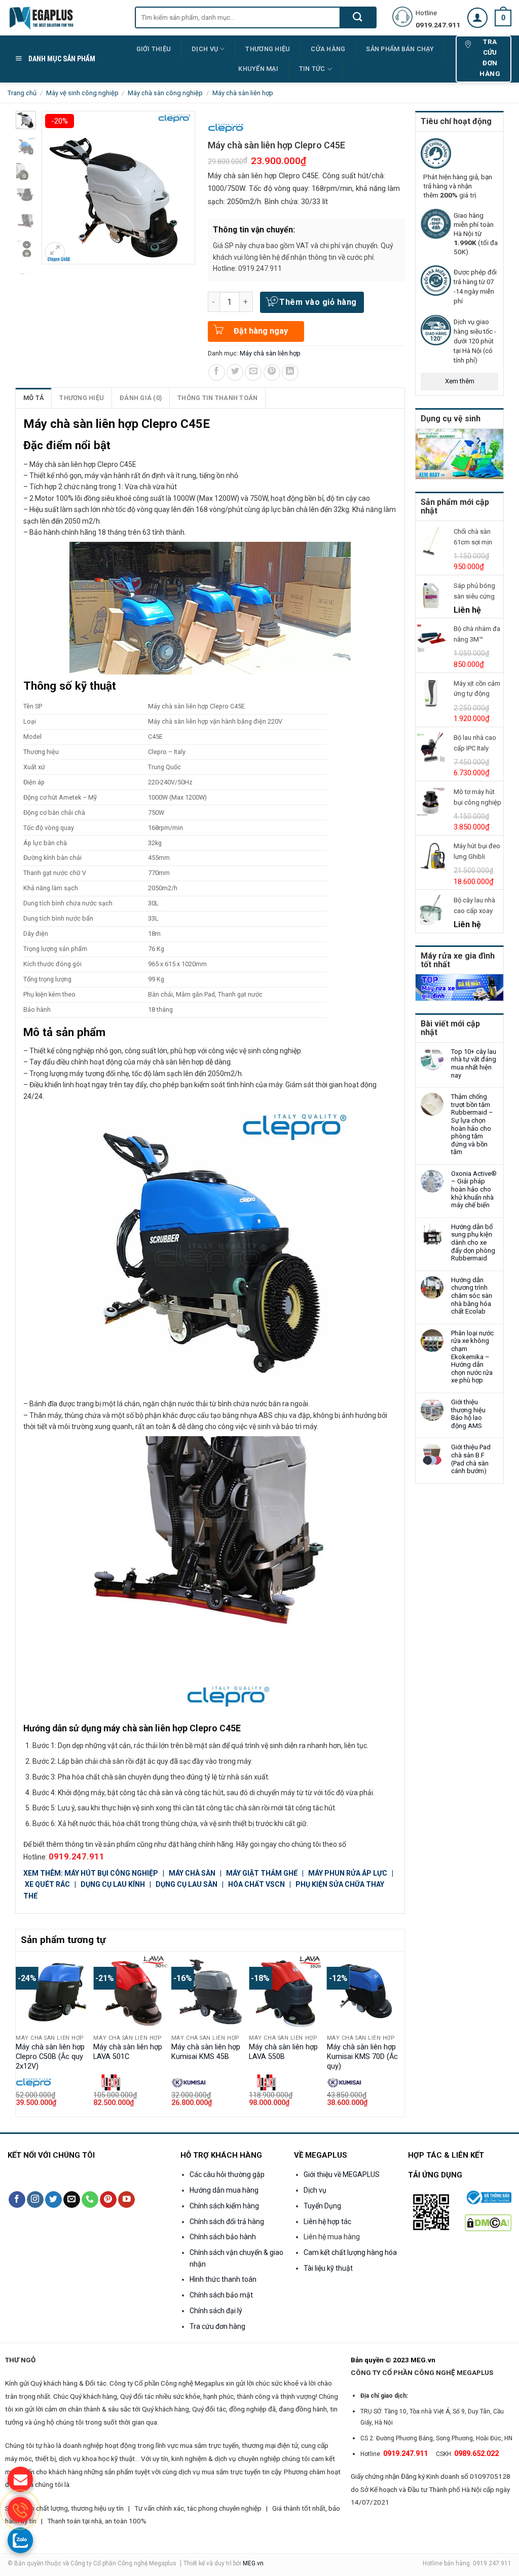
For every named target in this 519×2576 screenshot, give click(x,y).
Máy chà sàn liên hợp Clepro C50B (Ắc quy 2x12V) (50, 2056)
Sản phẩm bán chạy (400, 49)
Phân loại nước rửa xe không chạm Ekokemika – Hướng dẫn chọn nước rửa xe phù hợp (472, 1357)
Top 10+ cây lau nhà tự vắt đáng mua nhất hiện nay (474, 1063)
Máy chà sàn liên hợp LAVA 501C (128, 2052)
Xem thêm (460, 381)
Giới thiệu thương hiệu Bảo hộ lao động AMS (468, 1414)
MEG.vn (253, 2563)
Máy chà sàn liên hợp (243, 93)
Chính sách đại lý (216, 2311)
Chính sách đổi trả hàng (227, 2222)
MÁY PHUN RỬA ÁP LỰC (348, 1873)
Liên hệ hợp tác (327, 2222)
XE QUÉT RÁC (48, 1884)
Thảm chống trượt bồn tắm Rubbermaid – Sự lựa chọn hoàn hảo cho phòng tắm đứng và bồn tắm (472, 1124)
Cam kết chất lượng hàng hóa (350, 2252)
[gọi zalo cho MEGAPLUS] (20, 2540)
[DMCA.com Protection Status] (488, 2222)
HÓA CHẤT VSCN (256, 1884)
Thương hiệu (82, 398)
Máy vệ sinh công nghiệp (82, 93)
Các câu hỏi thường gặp (227, 2174)
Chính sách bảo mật (221, 2295)
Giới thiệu (154, 49)
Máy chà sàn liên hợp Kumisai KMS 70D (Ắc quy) (362, 2056)
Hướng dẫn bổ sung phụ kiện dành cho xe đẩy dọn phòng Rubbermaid (473, 1242)
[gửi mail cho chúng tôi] (20, 2479)
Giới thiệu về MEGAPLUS (342, 2174)
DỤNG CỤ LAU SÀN (187, 1884)
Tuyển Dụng (322, 2206)
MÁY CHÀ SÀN (193, 1873)
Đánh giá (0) (141, 398)
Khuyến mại (258, 69)
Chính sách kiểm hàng (224, 2206)
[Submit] (358, 17)
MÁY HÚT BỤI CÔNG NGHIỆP (111, 1873)
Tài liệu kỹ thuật (328, 2268)
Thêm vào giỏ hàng (318, 302)
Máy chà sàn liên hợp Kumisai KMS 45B (206, 2052)
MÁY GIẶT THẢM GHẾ (262, 1873)
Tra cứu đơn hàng (217, 2326)
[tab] (34, 398)
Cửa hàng (328, 49)
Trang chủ (22, 93)
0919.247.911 (77, 1856)
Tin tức (312, 69)
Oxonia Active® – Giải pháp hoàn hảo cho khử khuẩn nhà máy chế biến (474, 1189)
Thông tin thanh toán (217, 398)
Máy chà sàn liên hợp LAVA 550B (283, 2052)
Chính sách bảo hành (223, 2237)
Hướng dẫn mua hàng (224, 2190)
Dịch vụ (205, 49)
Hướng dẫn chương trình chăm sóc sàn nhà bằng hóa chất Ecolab (472, 1296)
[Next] (399, 2033)
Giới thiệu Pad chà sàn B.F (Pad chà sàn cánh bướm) (471, 1459)
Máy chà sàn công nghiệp (165, 93)
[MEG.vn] (64, 18)
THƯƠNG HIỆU (268, 49)
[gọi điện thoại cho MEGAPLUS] (20, 2510)
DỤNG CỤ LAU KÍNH (114, 1884)
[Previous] (21, 2033)
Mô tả (33, 398)
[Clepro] (226, 128)
